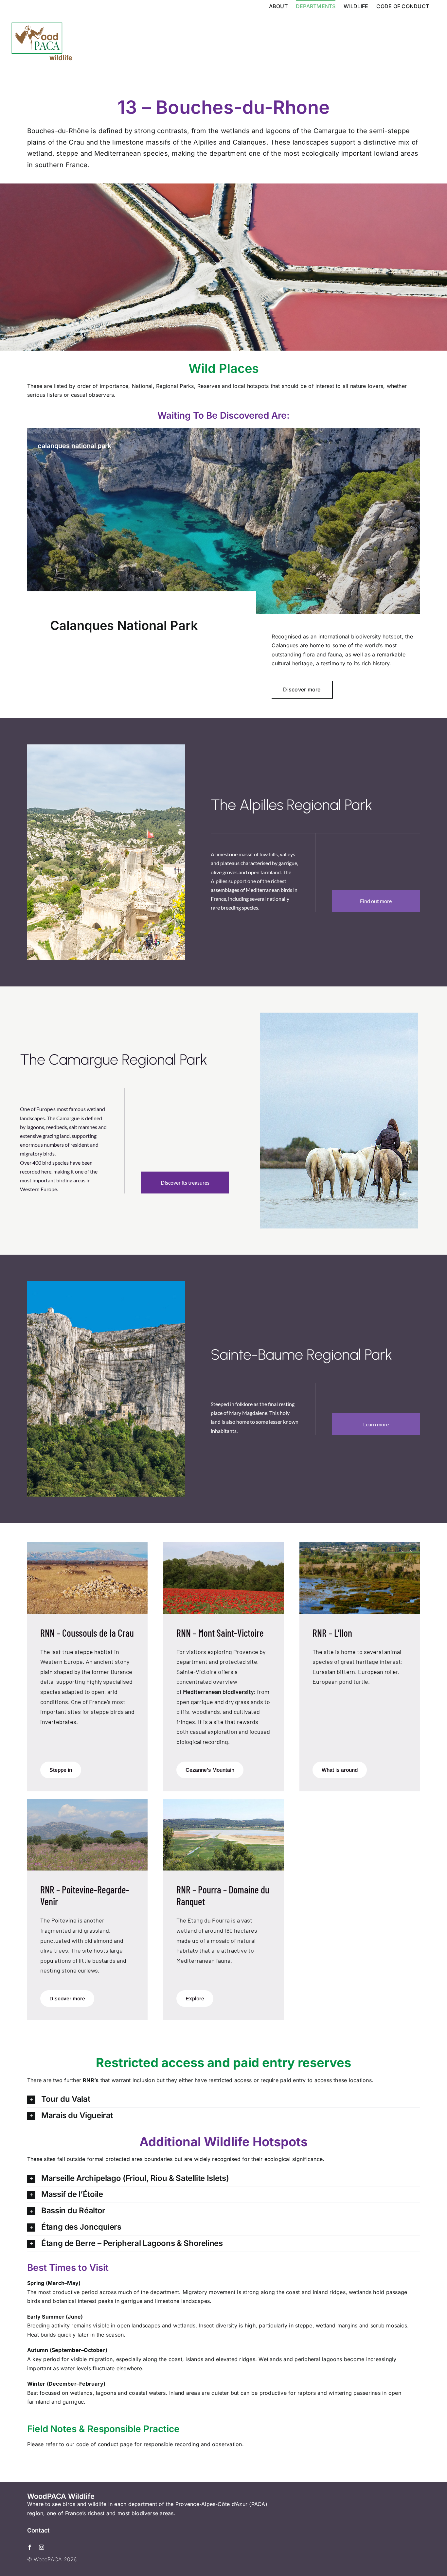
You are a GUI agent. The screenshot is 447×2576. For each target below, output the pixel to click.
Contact (38, 2530)
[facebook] (30, 2547)
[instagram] (42, 2547)
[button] (223, 2099)
